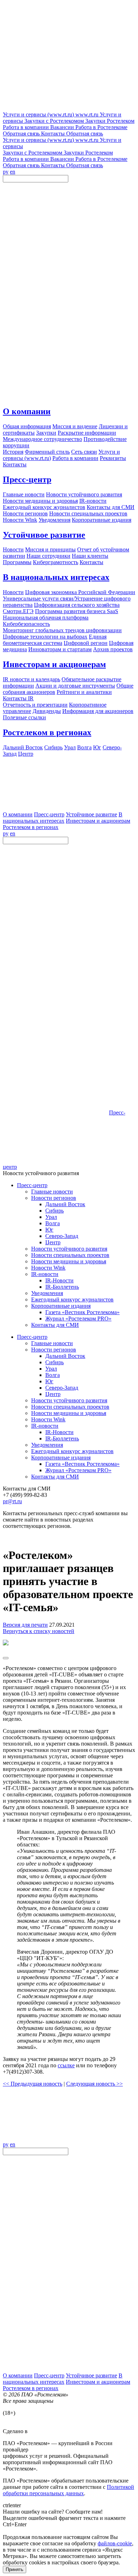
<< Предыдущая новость (33, 2084)
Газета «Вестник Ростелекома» (82, 1312)
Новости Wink (48, 1268)
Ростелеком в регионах (47, 732)
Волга (53, 1223)
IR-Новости (59, 1280)
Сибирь (54, 1211)
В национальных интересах (56, 577)
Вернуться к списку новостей (39, 1631)
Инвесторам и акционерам (54, 664)
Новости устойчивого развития (69, 1249)
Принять (15, 2569)
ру (6, 172)
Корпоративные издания (61, 1306)
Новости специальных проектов (70, 1255)
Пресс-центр (27, 479)
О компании (27, 411)
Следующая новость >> (94, 2084)
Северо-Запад (62, 1236)
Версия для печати (25, 1625)
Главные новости (52, 1192)
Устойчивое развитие (44, 535)
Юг (49, 1230)
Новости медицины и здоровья (69, 1261)
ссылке (66, 2065)
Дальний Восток (65, 1204)
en (13, 172)
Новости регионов (54, 1198)
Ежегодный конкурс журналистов (72, 1299)
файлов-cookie (115, 2543)
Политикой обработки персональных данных (68, 2490)
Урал (51, 1217)
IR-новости (45, 1274)
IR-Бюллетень (62, 1287)
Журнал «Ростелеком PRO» (78, 1319)
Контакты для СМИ (55, 1325)
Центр (53, 1242)
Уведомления (47, 1293)
